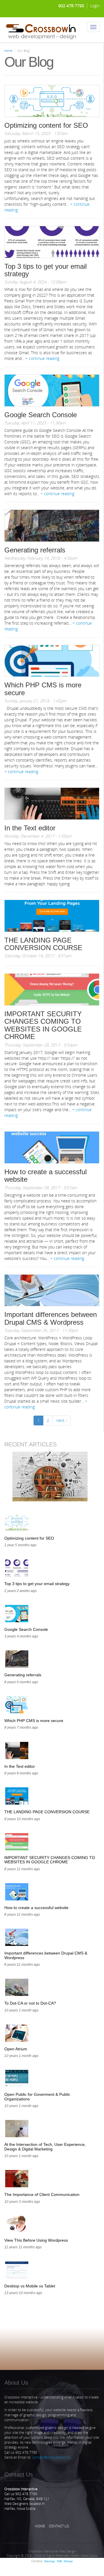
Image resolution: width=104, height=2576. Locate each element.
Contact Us (59, 2526)
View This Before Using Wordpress (36, 2240)
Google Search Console (41, 415)
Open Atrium (16, 2049)
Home (8, 51)
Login (95, 6)
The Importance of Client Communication (42, 2194)
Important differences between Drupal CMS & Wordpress (51, 1318)
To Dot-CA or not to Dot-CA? (30, 2003)
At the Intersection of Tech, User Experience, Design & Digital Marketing (45, 2147)
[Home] (41, 30)
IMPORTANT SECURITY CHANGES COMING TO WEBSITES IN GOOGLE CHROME (43, 1025)
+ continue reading (42, 358)
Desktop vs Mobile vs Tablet (30, 2286)
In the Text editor (30, 828)
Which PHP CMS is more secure (43, 689)
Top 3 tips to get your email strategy (45, 270)
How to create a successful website (45, 1175)
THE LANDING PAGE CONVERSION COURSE (43, 944)
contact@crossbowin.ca (51, 2457)
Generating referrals (35, 550)
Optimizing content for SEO (46, 125)
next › (62, 1420)
